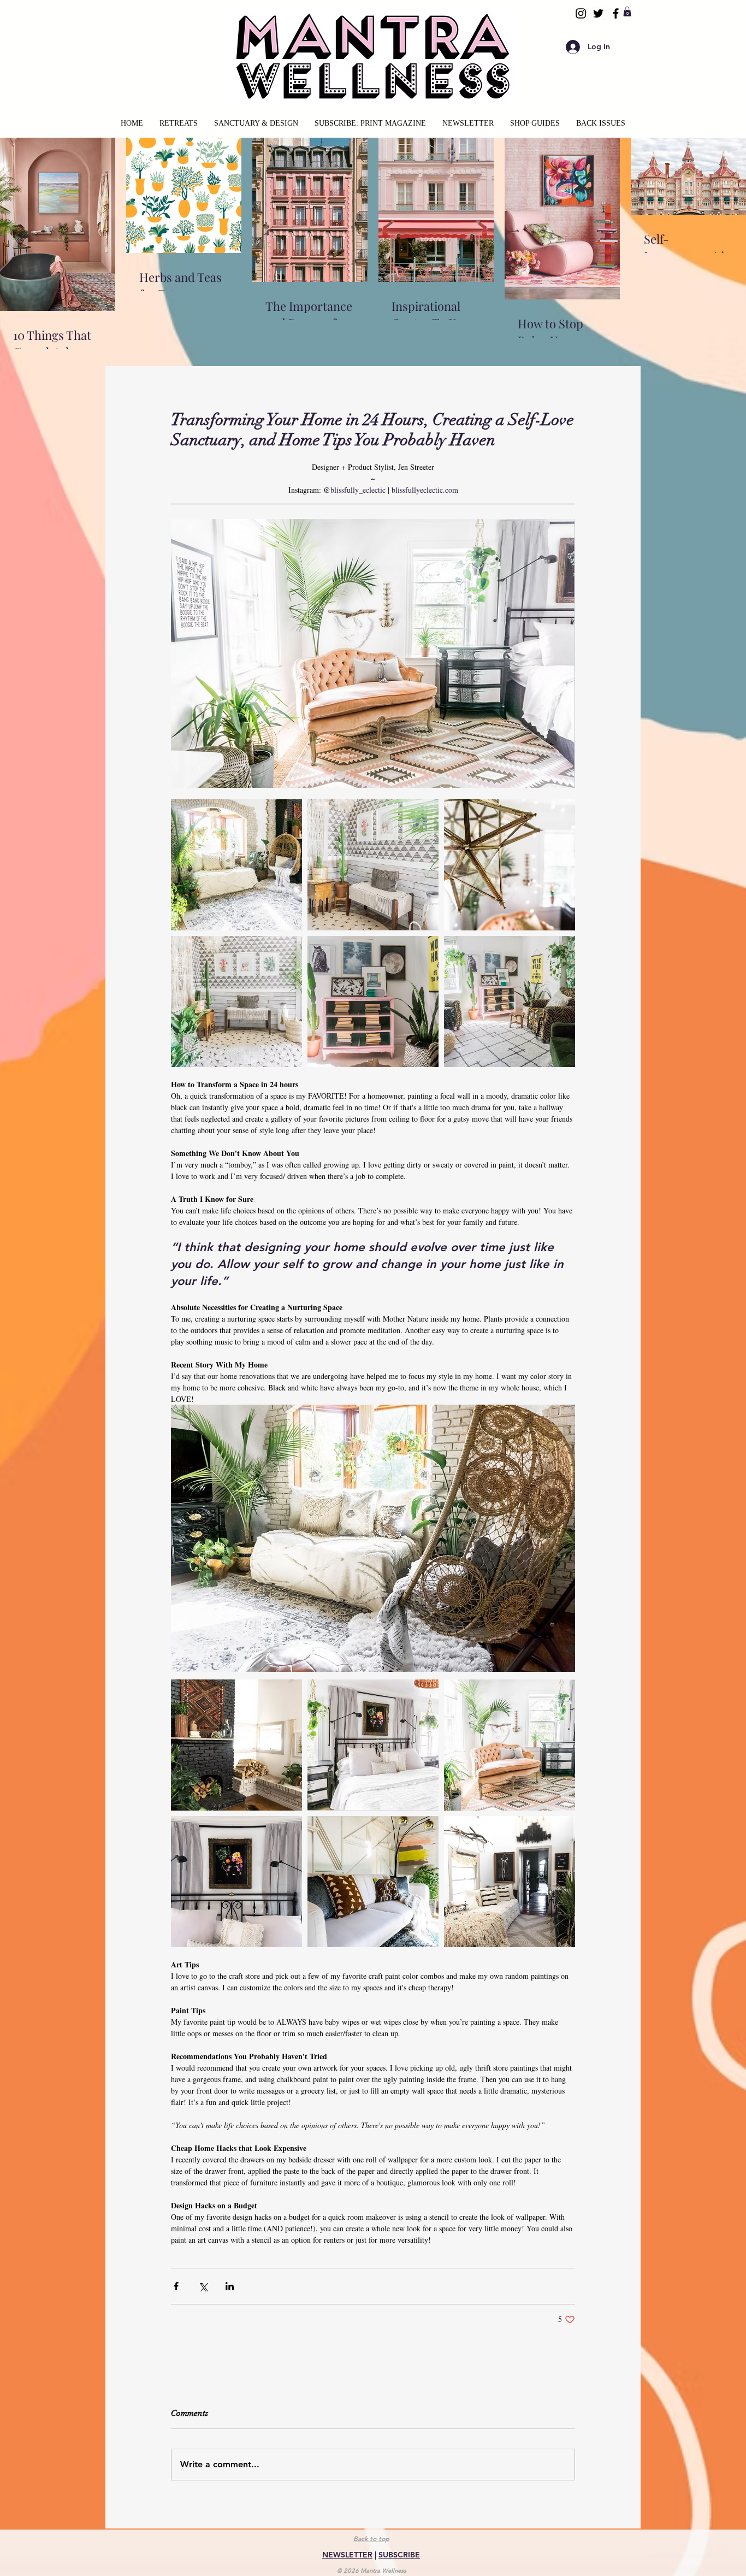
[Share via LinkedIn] (230, 2286)
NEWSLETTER (347, 2555)
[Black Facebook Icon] (616, 13)
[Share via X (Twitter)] (203, 2286)
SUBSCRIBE (399, 2555)
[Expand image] (236, 865)
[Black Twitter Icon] (598, 13)
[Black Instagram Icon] (581, 13)
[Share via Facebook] (176, 2286)
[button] (627, 11)
